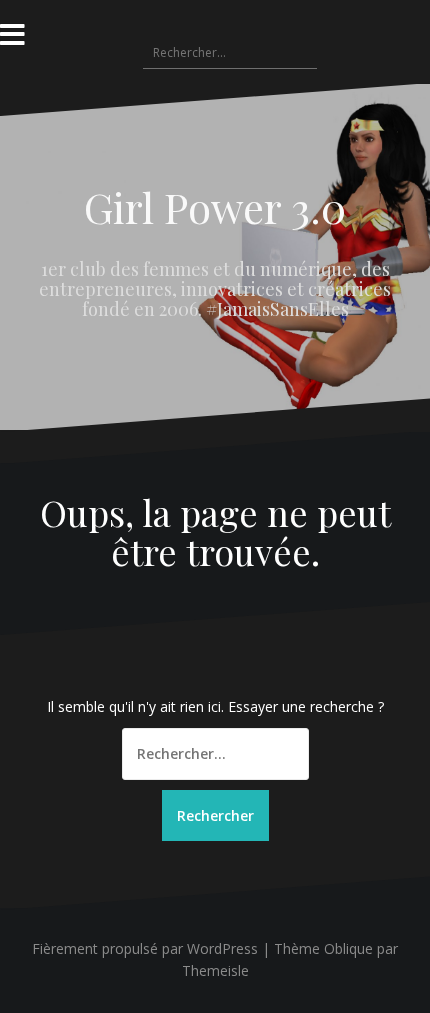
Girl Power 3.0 (215, 207)
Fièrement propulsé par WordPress (145, 948)
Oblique (348, 948)
